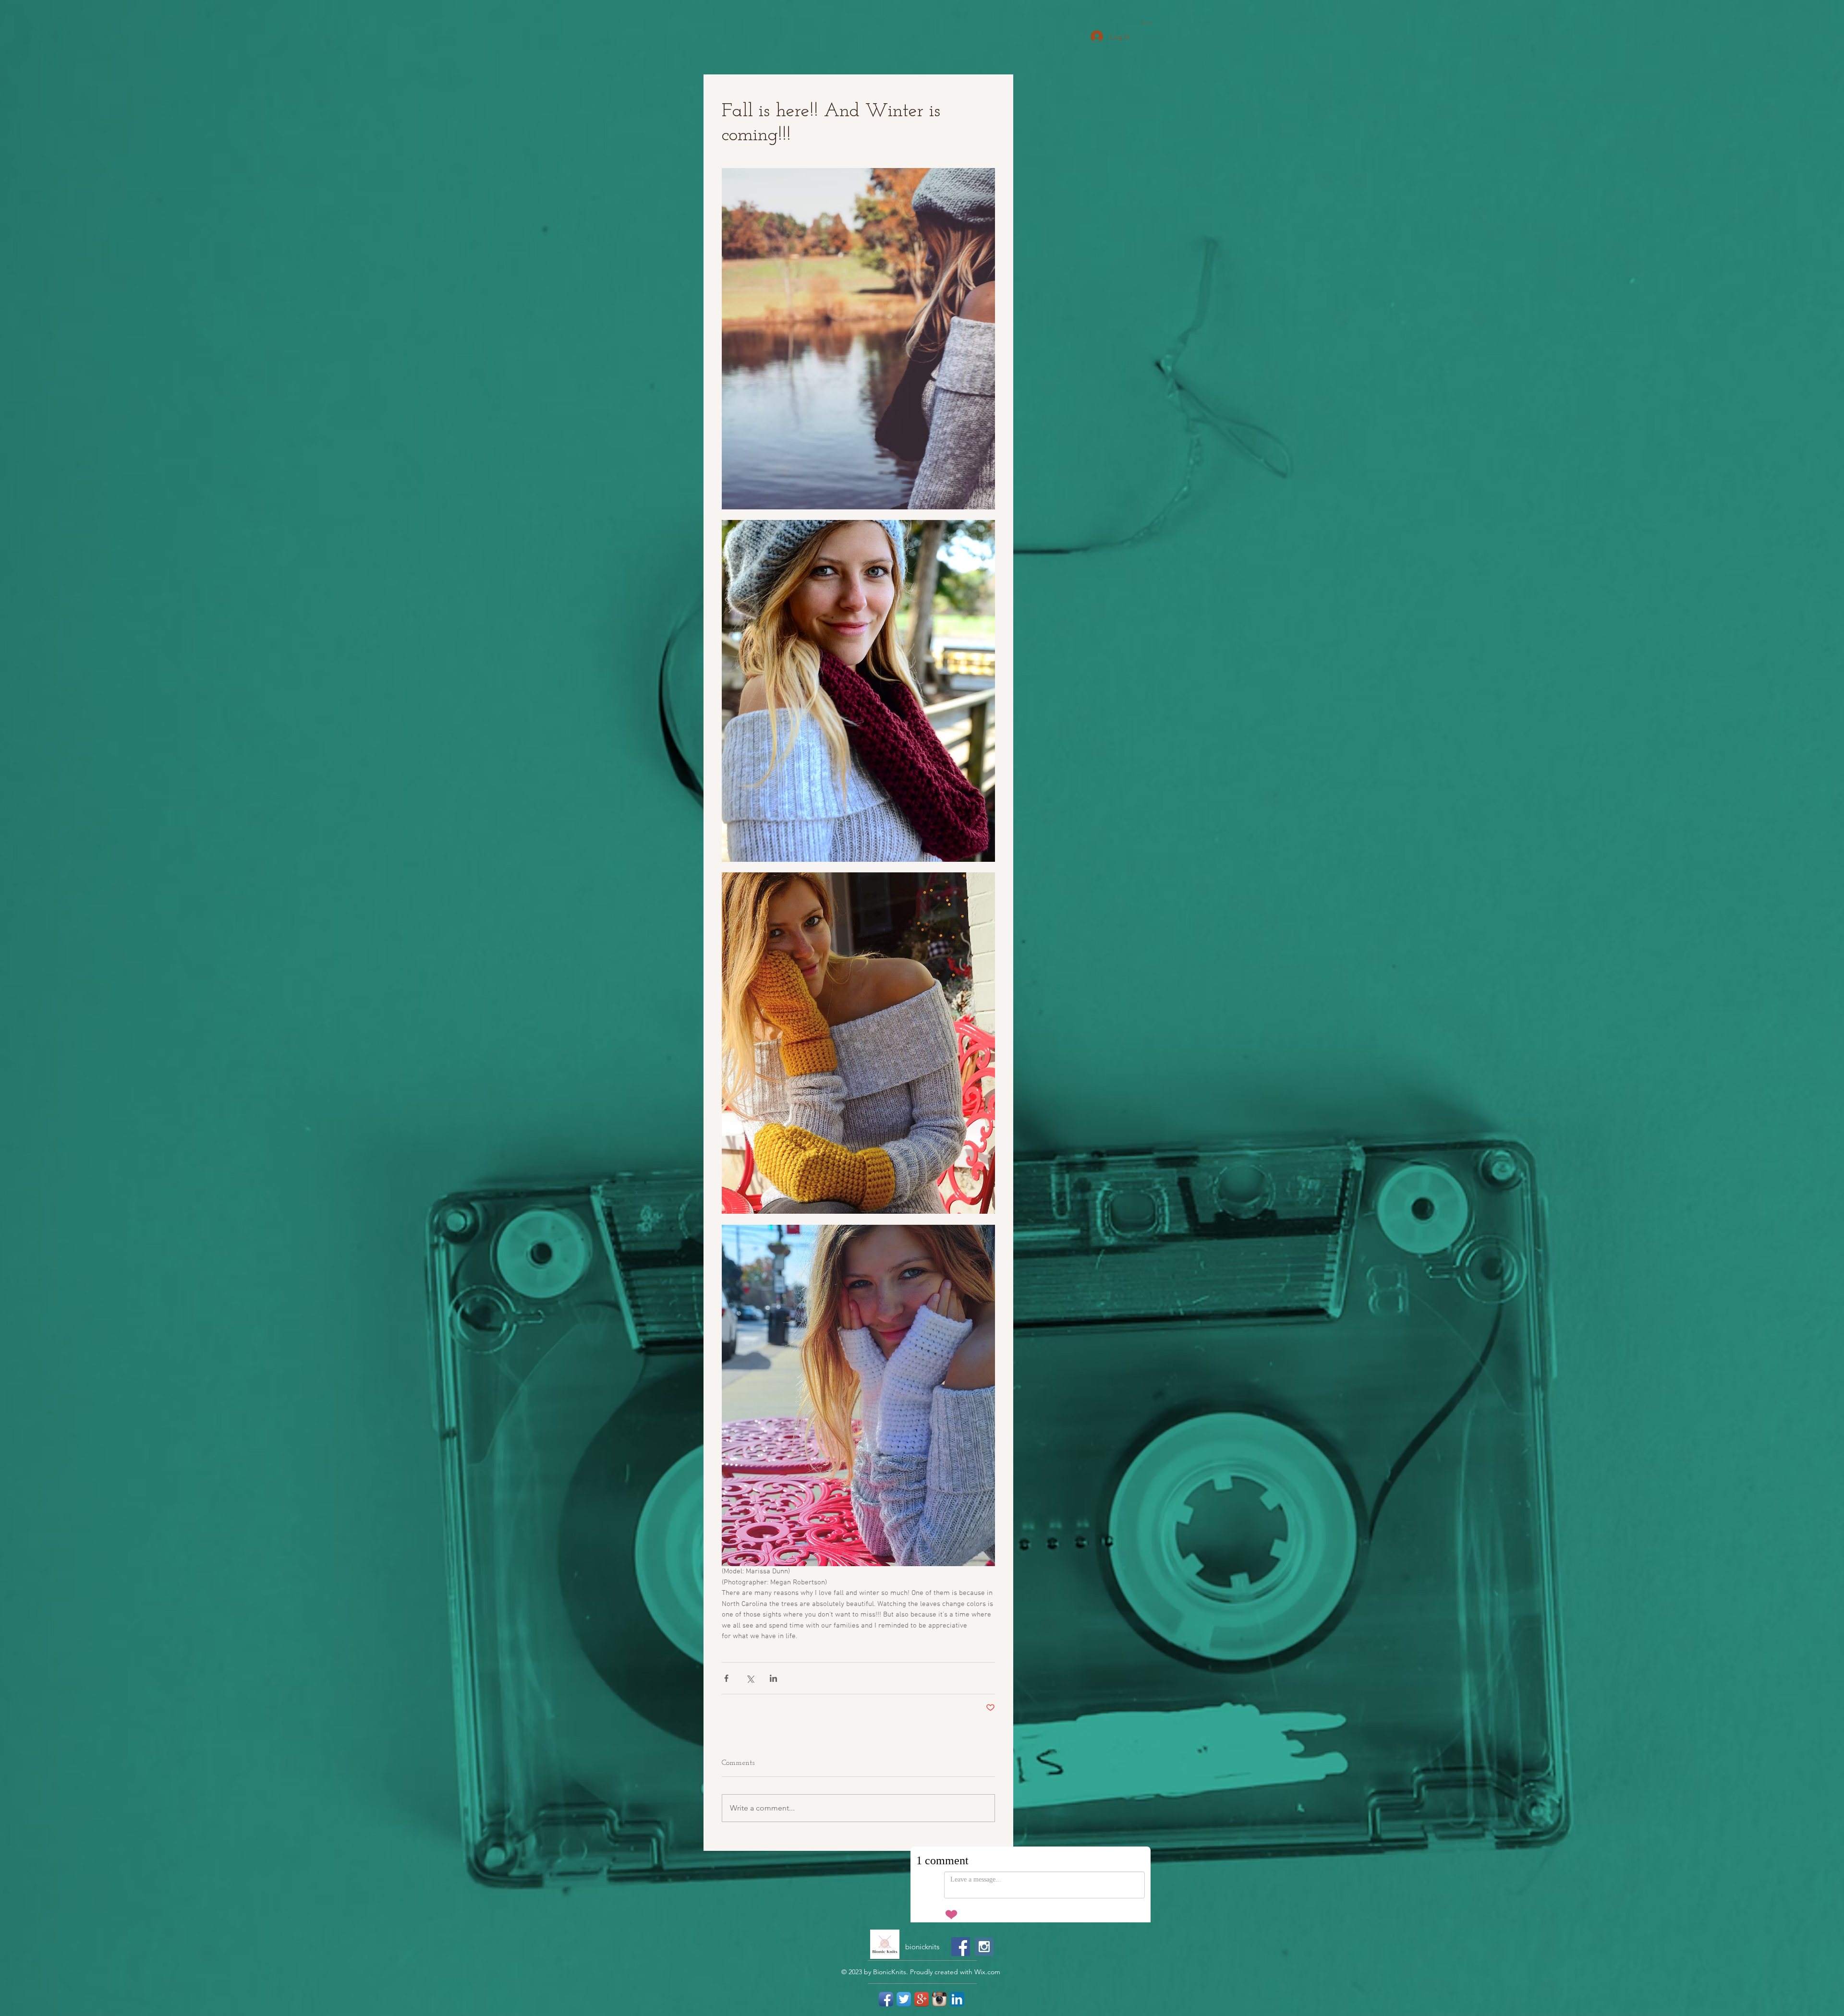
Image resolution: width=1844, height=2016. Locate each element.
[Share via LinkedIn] (773, 1678)
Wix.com (987, 1990)
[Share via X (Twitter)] (750, 1678)
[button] (1149, 23)
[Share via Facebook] (726, 1678)
